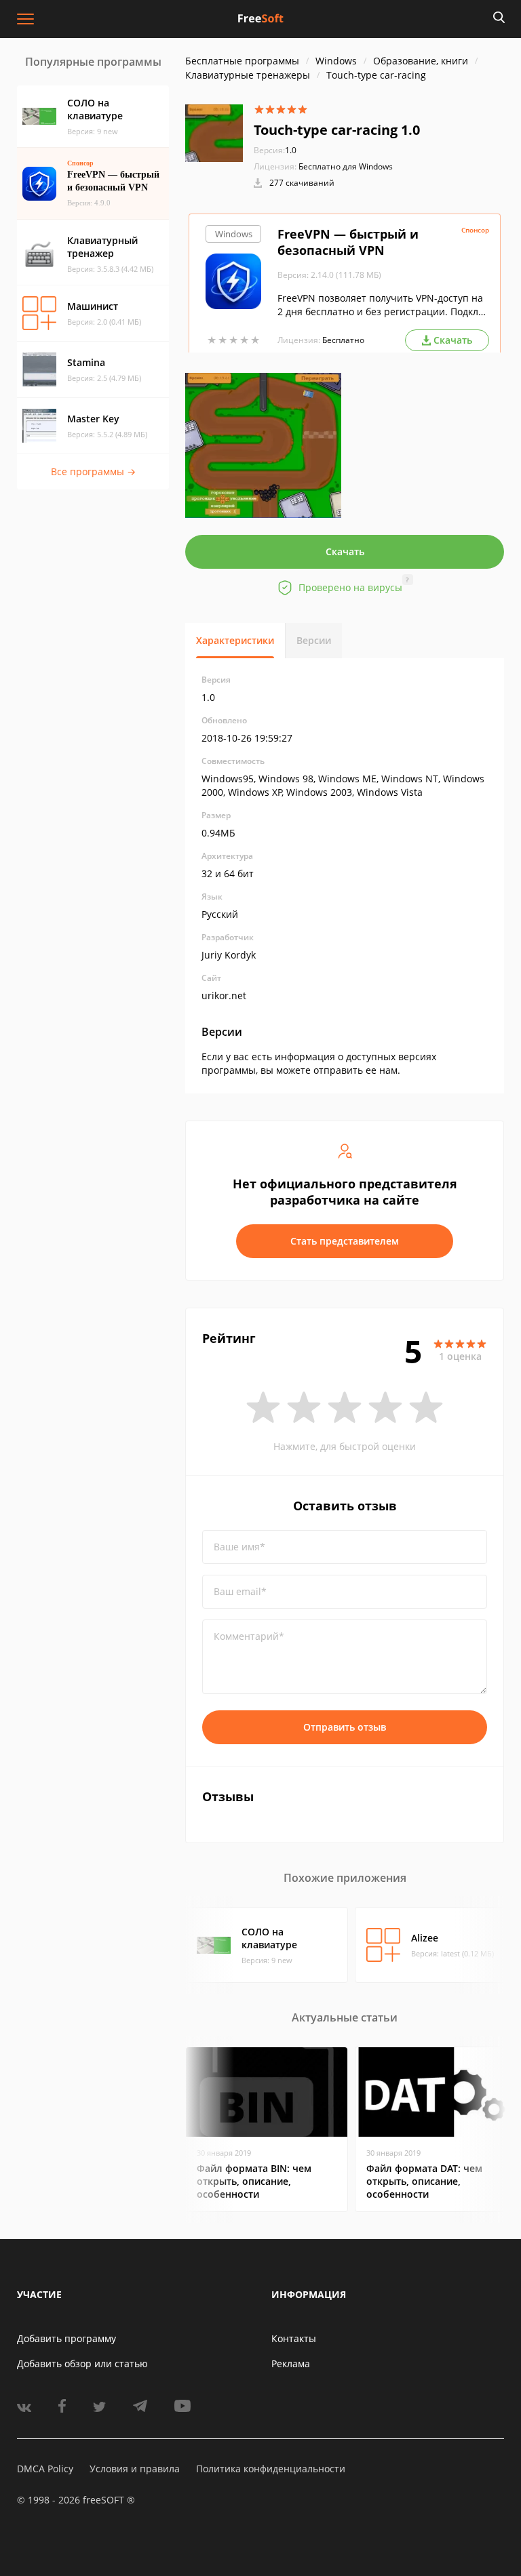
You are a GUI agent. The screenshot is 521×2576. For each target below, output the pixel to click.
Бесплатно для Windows (346, 166)
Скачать (345, 551)
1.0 (275, 150)
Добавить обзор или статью (82, 2363)
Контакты (294, 2338)
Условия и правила (135, 2469)
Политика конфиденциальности (271, 2469)
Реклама (291, 2363)
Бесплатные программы (242, 61)
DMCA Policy (45, 2469)
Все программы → (93, 471)
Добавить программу (66, 2338)
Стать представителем (345, 1241)
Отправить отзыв (345, 1727)
